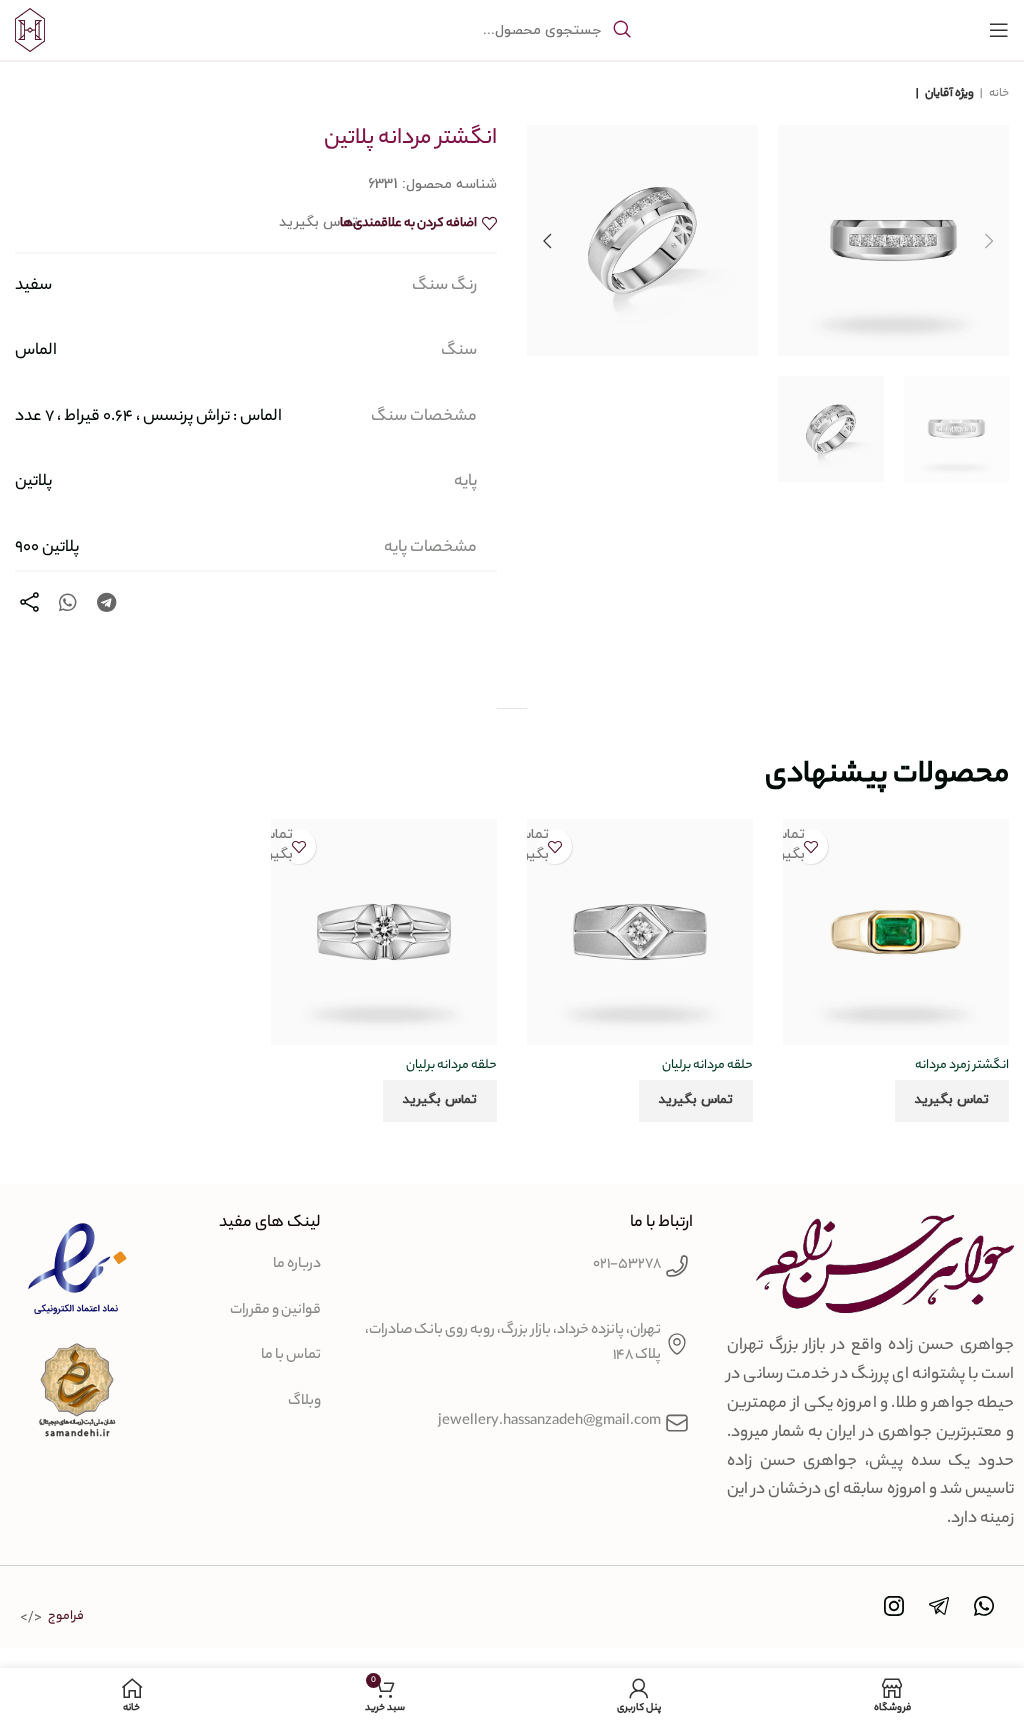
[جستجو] (622, 30)
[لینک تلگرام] (106, 602)
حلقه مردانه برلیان (707, 1065)
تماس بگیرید (952, 1100)
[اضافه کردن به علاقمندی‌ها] (810, 846)
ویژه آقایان (948, 94)
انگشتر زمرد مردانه (962, 1065)
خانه (998, 94)
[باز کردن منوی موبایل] (999, 30)
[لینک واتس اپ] (68, 602)
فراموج (66, 1616)
